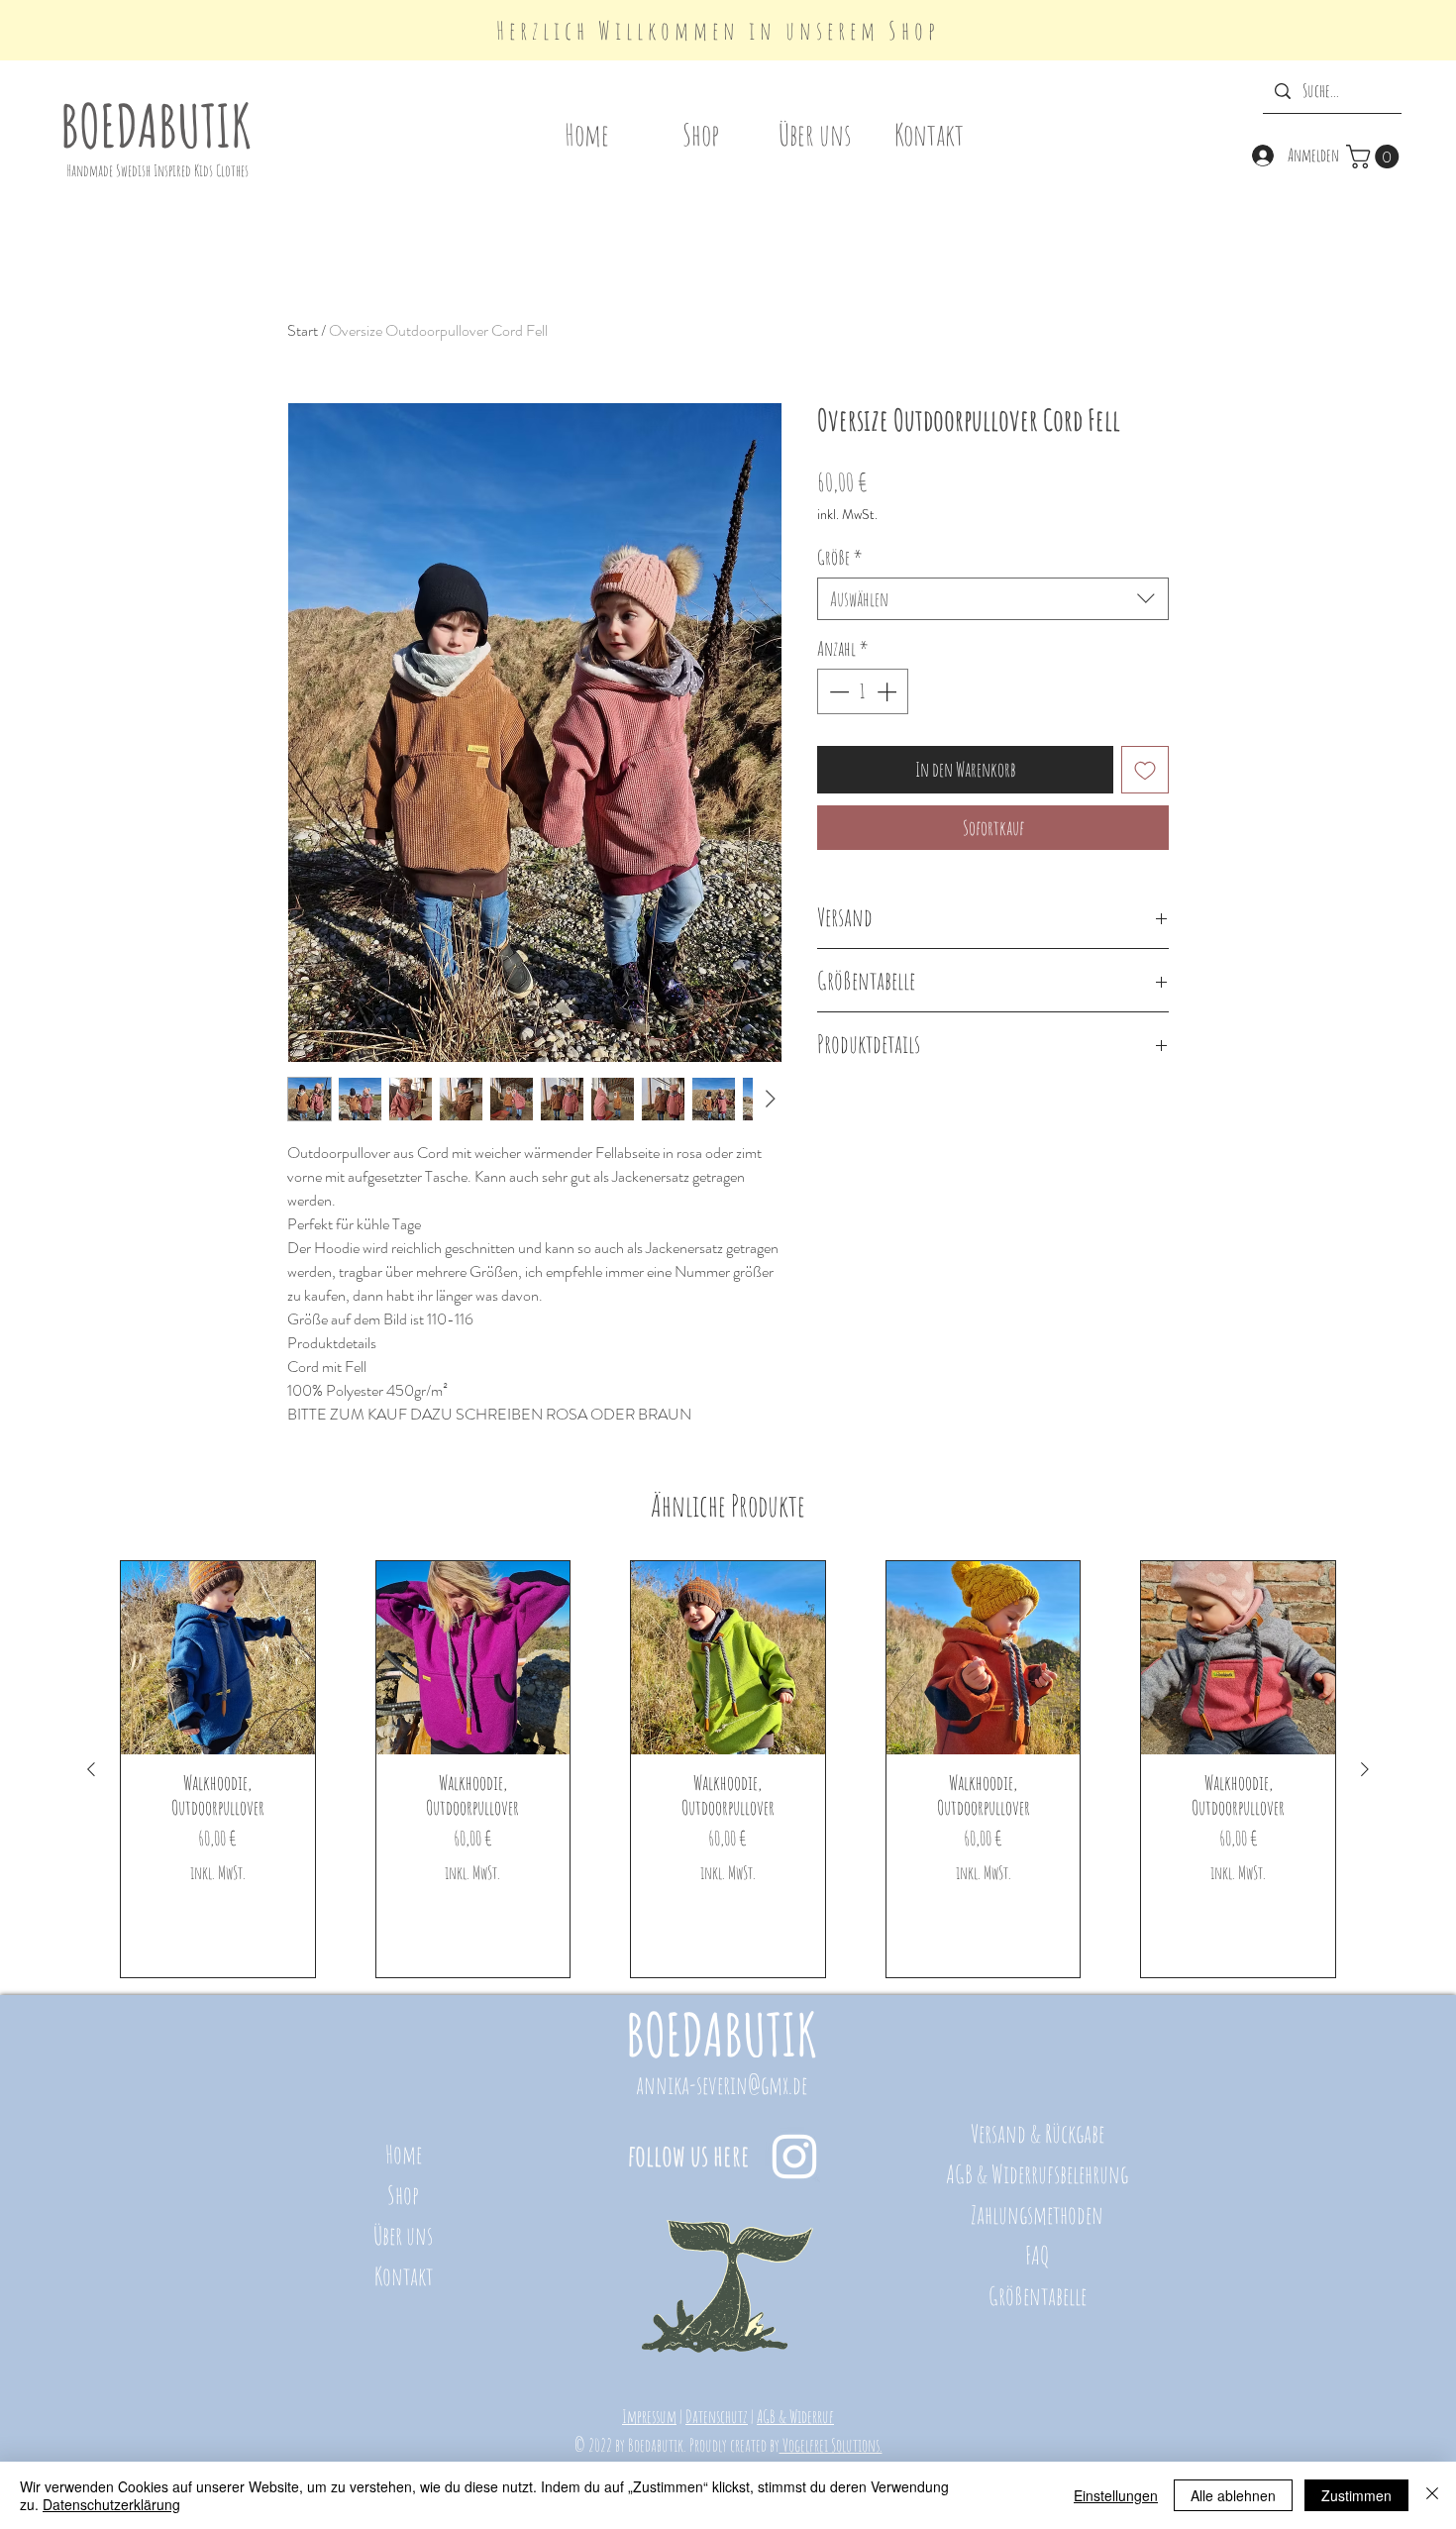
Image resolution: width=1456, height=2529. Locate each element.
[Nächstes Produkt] (1365, 1769)
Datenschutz (717, 2416)
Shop (403, 2195)
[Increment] (888, 691)
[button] (1375, 157)
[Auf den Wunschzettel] (1145, 770)
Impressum (649, 2416)
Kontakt (404, 2276)
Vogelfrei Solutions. (831, 2445)
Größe (840, 557)
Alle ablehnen (1233, 2495)
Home (404, 2154)
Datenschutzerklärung (111, 2504)
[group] (728, 1770)
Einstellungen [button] (1116, 2495)
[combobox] (993, 599)
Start (303, 330)
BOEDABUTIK (156, 125)
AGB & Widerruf (795, 2416)
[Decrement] (837, 691)
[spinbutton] (863, 691)
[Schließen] (1432, 2495)
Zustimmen (1356, 2495)
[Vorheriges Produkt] (91, 1769)
